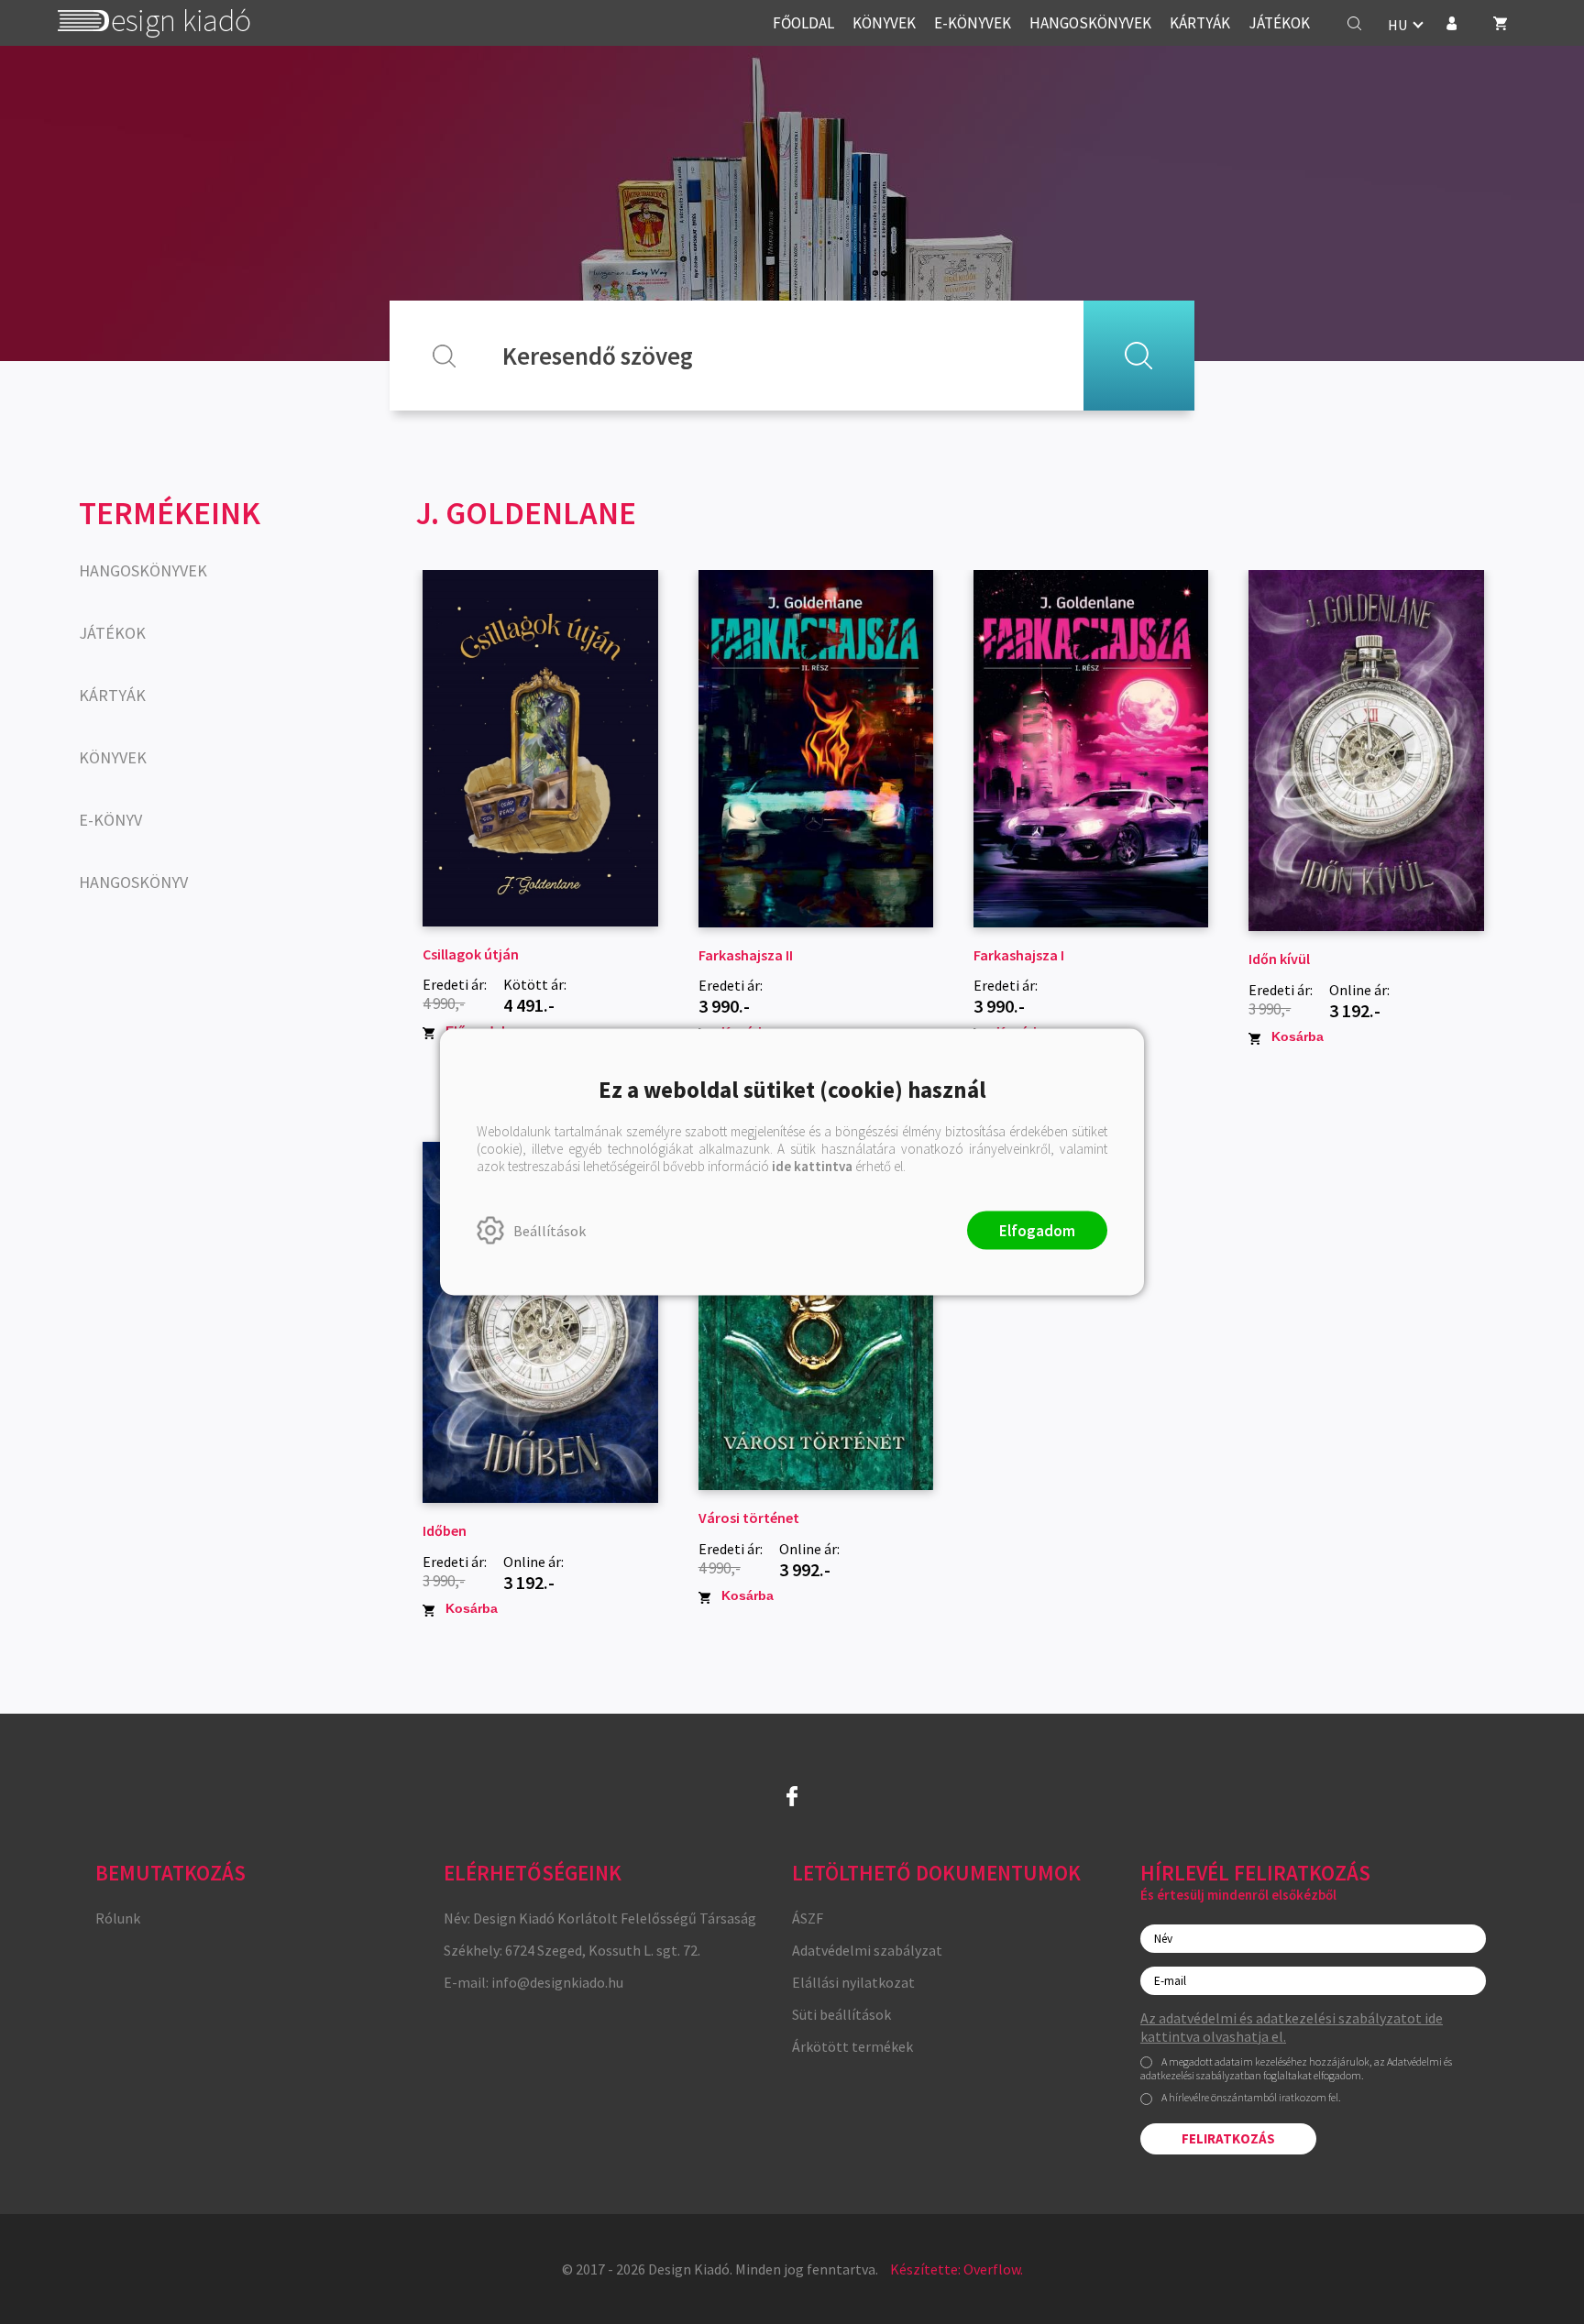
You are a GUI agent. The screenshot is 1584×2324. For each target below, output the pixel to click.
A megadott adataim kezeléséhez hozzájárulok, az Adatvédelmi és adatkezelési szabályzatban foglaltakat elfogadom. (1296, 2069)
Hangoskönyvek (143, 570)
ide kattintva (812, 1166)
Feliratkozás (1228, 2138)
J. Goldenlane (526, 513)
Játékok (112, 633)
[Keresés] (1354, 23)
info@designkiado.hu (557, 1982)
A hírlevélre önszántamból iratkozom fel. (1251, 2097)
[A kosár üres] (1501, 23)
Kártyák (112, 695)
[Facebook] (792, 1796)
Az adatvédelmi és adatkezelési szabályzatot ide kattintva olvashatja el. (1292, 2027)
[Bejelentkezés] (1451, 23)
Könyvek (113, 757)
